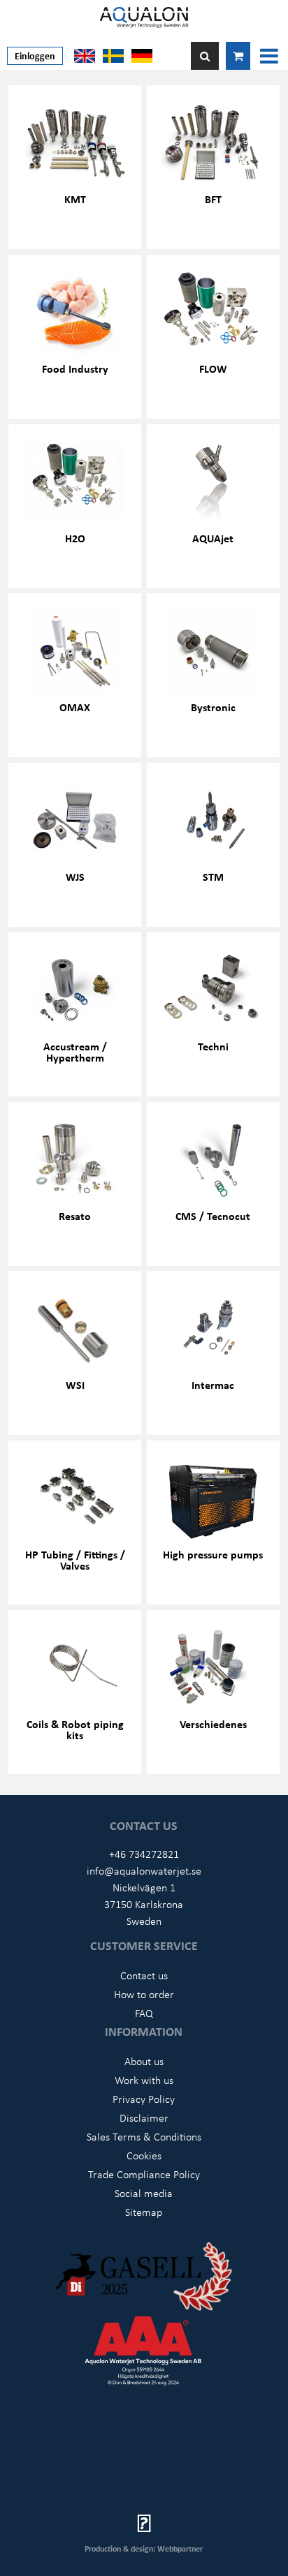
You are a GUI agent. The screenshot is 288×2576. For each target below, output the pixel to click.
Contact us (144, 1975)
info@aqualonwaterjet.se (144, 1870)
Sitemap (144, 2212)
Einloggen (35, 55)
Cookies (144, 2155)
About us (144, 2061)
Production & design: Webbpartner (144, 2548)
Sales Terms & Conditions (144, 2136)
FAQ (144, 2013)
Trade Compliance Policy (144, 2174)
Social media (144, 2193)
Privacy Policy (144, 2099)
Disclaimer (144, 2117)
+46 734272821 (144, 1854)
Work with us (144, 2080)
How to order (144, 1994)
